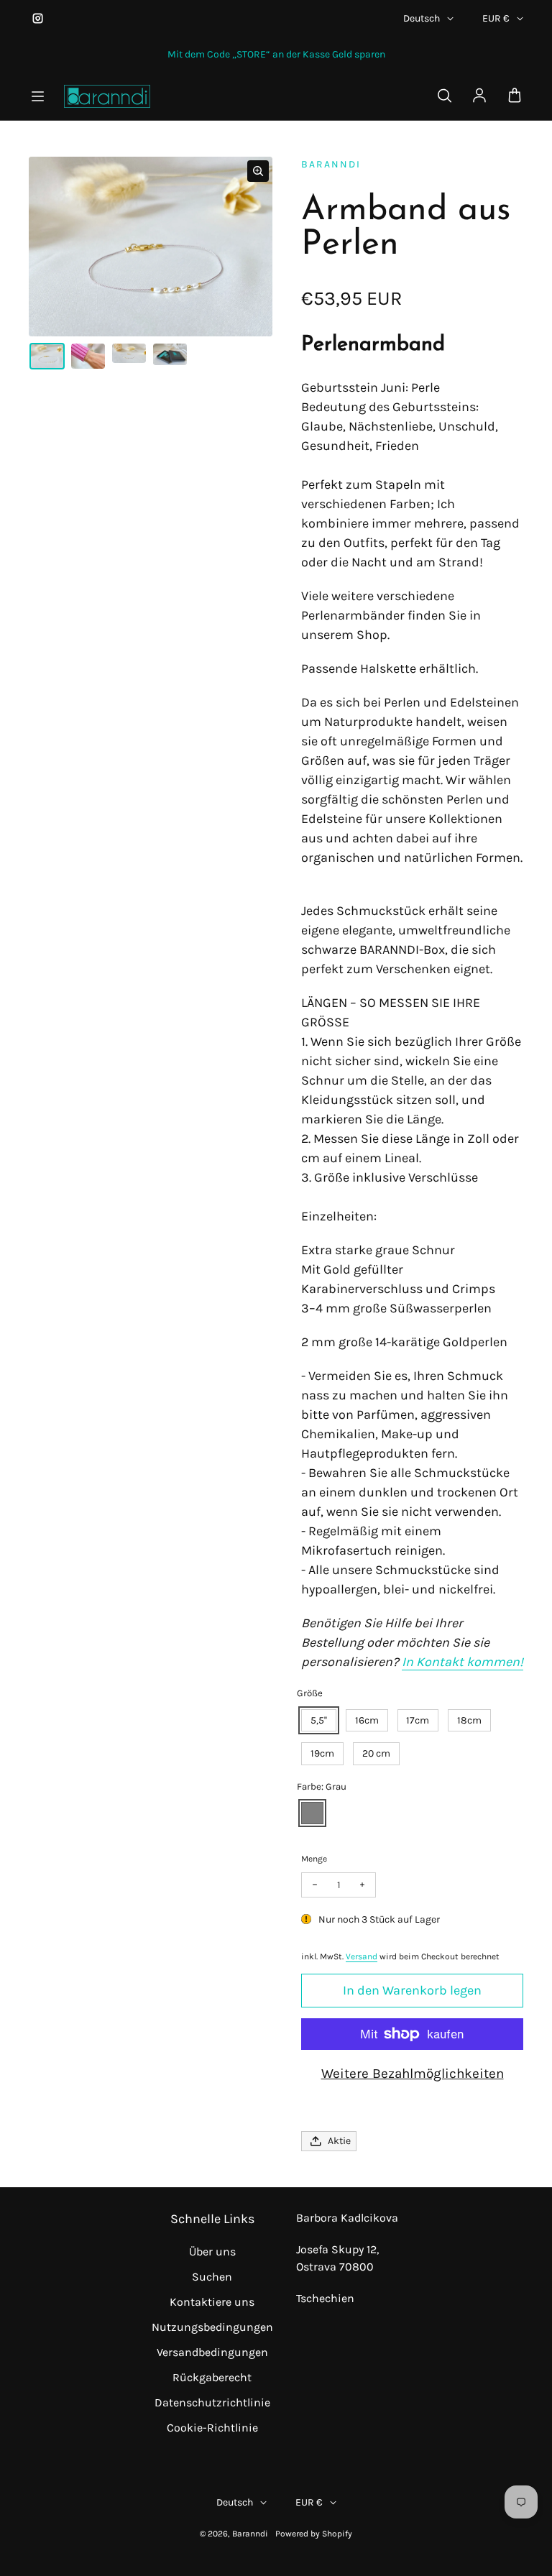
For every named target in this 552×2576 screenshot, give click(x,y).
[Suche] (444, 96)
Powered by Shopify (314, 2534)
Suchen (212, 2277)
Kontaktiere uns (212, 2302)
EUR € (496, 18)
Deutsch (422, 18)
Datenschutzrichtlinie (212, 2402)
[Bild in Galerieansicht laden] (47, 356)
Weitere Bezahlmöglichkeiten (413, 2074)
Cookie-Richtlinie (212, 2428)
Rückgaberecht (212, 2377)
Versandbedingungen (212, 2352)
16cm (367, 1720)
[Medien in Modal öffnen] (258, 171)
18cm (469, 1720)
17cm (418, 1720)
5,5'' (319, 1720)
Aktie (339, 2141)
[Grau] (312, 1813)
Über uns (212, 2251)
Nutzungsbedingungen (212, 2327)
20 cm (376, 1753)
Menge (314, 1859)
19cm (322, 1753)
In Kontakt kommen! (463, 1662)
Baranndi (250, 2534)
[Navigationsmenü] (37, 96)
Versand (362, 1956)
